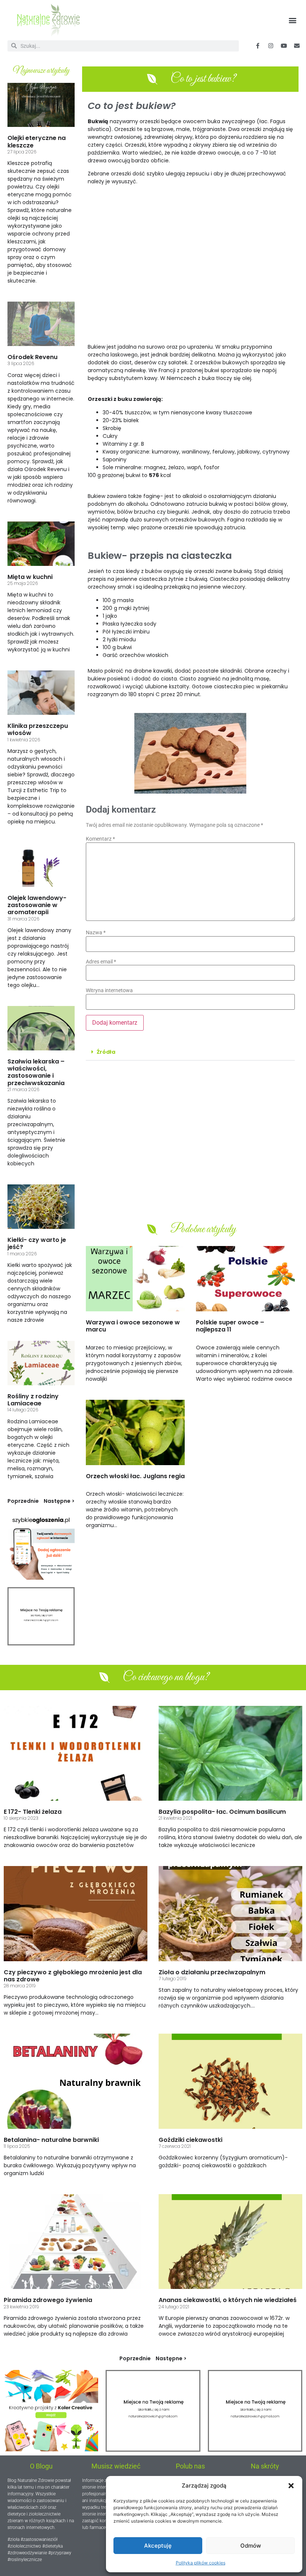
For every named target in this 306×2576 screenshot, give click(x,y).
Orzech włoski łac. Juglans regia (135, 1476)
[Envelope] (297, 46)
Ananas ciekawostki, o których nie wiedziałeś (228, 2300)
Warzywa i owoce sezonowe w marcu (133, 1326)
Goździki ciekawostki (191, 2140)
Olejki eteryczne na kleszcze (37, 141)
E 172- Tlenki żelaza (33, 1812)
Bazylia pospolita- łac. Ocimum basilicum (222, 1812)
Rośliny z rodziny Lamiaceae (33, 1400)
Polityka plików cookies (201, 2563)
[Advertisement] (190, 268)
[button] (291, 2486)
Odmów (251, 2546)
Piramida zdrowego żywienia (48, 2300)
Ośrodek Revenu (32, 357)
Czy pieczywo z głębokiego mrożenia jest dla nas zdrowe (73, 1976)
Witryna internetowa (109, 990)
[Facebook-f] (257, 46)
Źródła (106, 1052)
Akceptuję (158, 2546)
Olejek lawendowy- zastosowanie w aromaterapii (37, 905)
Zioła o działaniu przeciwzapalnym (212, 1972)
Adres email (101, 962)
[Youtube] (284, 46)
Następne (57, 1501)
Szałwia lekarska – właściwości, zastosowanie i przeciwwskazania (36, 1072)
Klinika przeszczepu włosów (38, 729)
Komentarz (100, 839)
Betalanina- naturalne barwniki (51, 2140)
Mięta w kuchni (30, 577)
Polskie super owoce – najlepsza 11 (230, 1326)
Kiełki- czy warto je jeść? (37, 1243)
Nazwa (96, 932)
